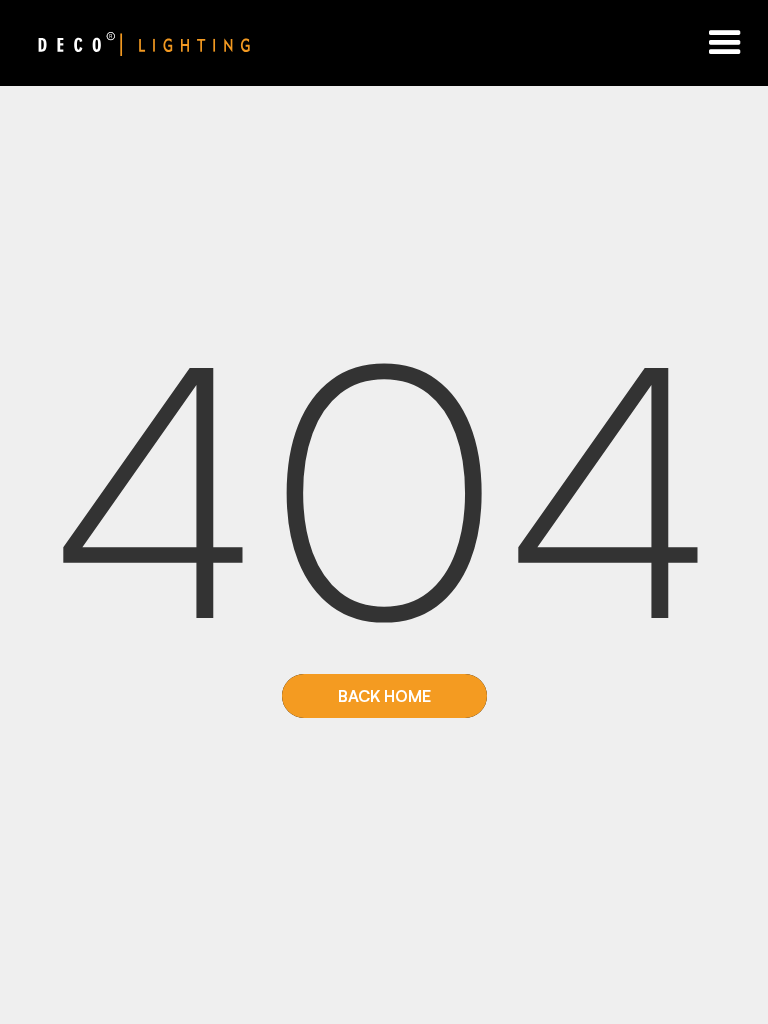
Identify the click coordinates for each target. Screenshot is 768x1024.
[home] (125, 43)
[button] (725, 43)
